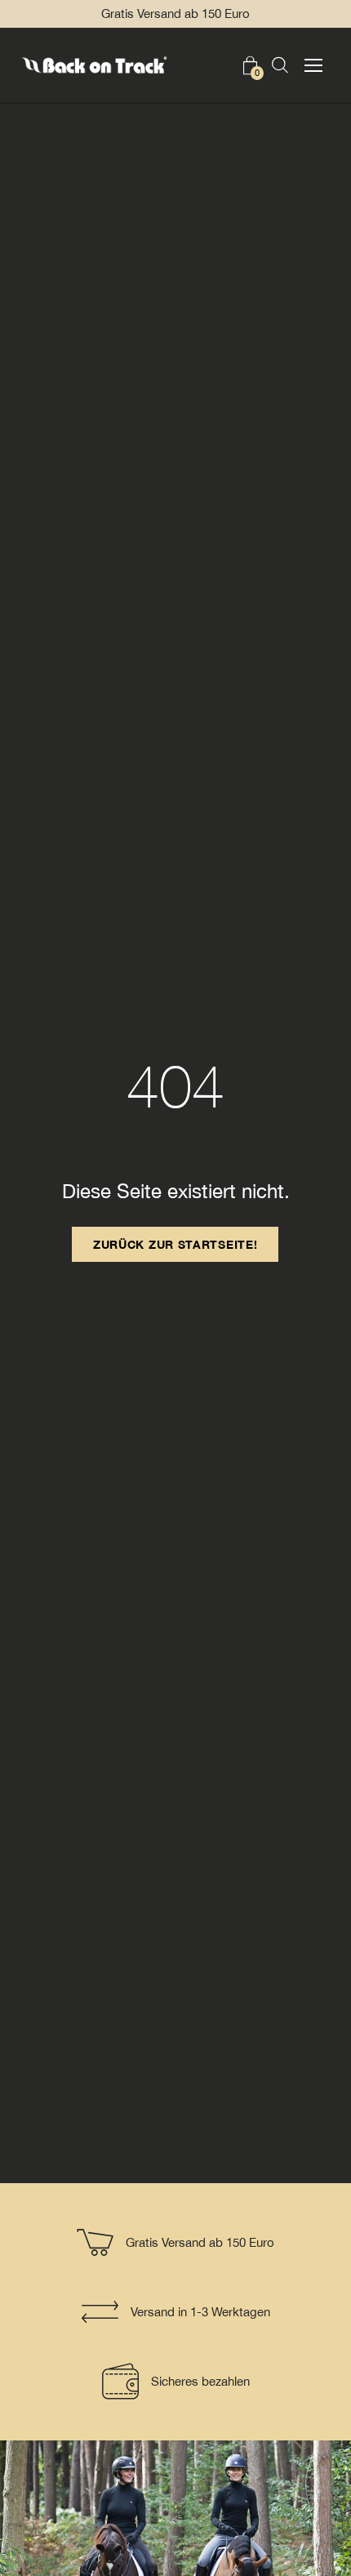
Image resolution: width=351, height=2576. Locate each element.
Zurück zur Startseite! (175, 1244)
